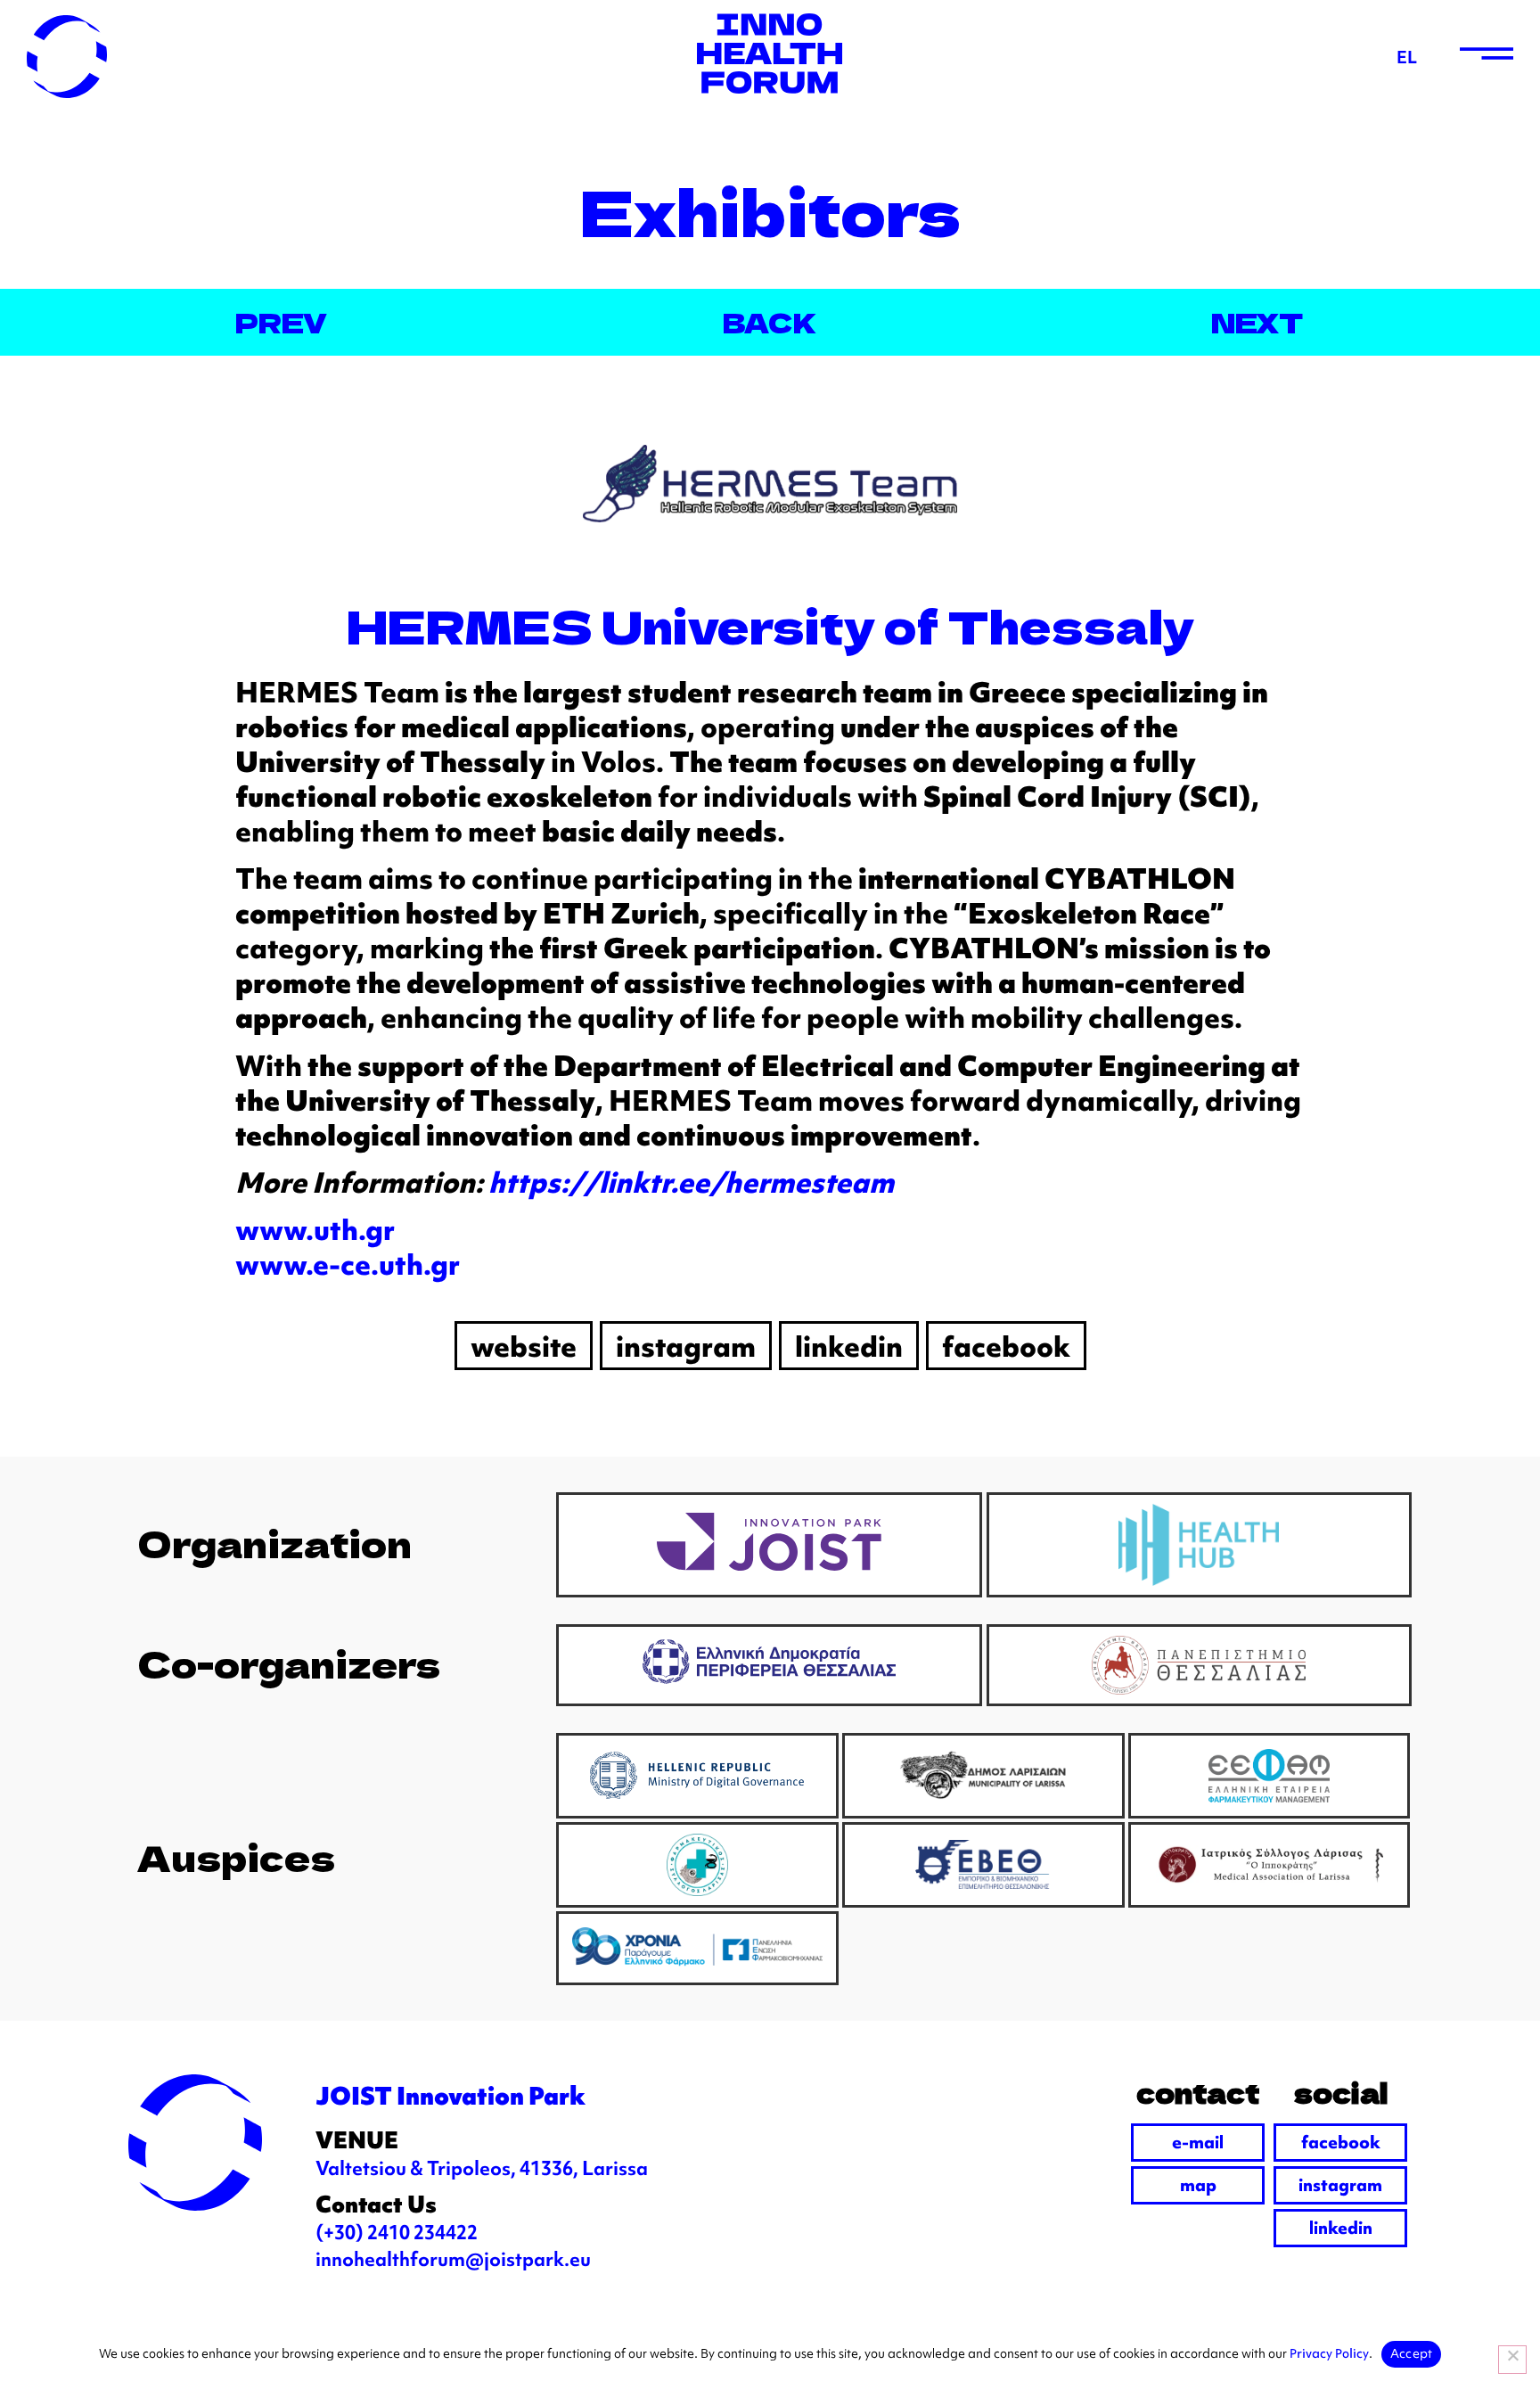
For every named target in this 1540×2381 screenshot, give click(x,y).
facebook (1341, 2142)
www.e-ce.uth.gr (348, 1264)
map (1198, 2184)
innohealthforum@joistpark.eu (453, 2259)
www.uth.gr (315, 1229)
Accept (1412, 2353)
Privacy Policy (1329, 2353)
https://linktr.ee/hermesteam (691, 1182)
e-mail (1198, 2142)
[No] (1512, 2360)
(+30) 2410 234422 (397, 2232)
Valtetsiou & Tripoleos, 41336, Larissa (482, 2168)
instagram (1340, 2184)
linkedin (1341, 2227)
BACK (770, 322)
